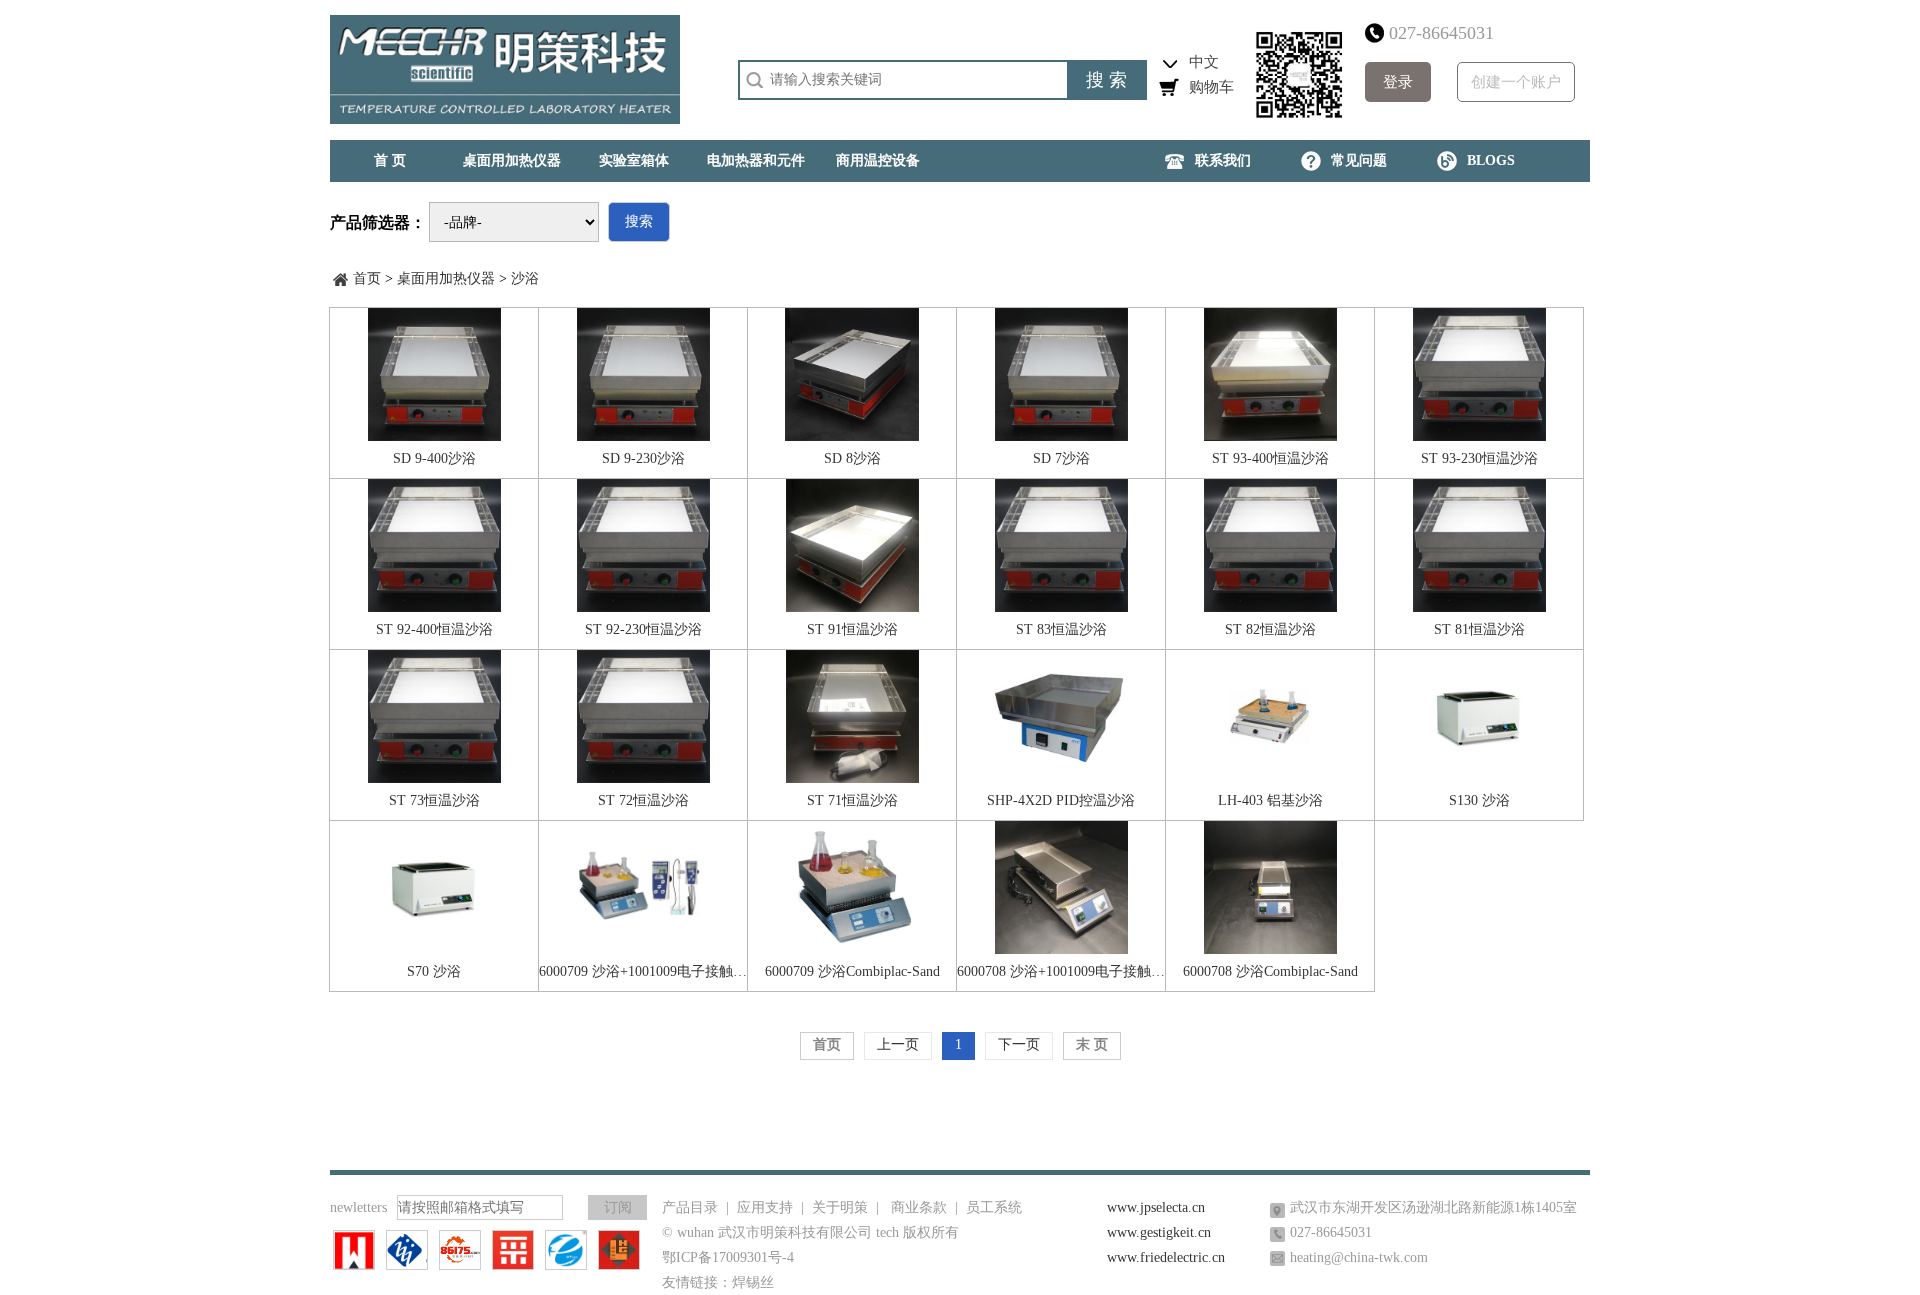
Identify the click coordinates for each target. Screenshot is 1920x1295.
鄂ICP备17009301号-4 (728, 1257)
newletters (358, 1207)
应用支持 (765, 1207)
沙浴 (525, 278)
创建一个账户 (1516, 82)
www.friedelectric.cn (1166, 1257)
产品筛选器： (378, 222)
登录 (1398, 82)
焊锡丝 (753, 1282)
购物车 (1211, 87)
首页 (367, 278)
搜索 (639, 221)
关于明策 (840, 1207)
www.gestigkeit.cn (1159, 1232)
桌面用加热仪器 (446, 278)
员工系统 (994, 1207)
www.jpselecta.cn (1156, 1207)
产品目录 (690, 1207)
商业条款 (919, 1207)
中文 (1204, 62)
